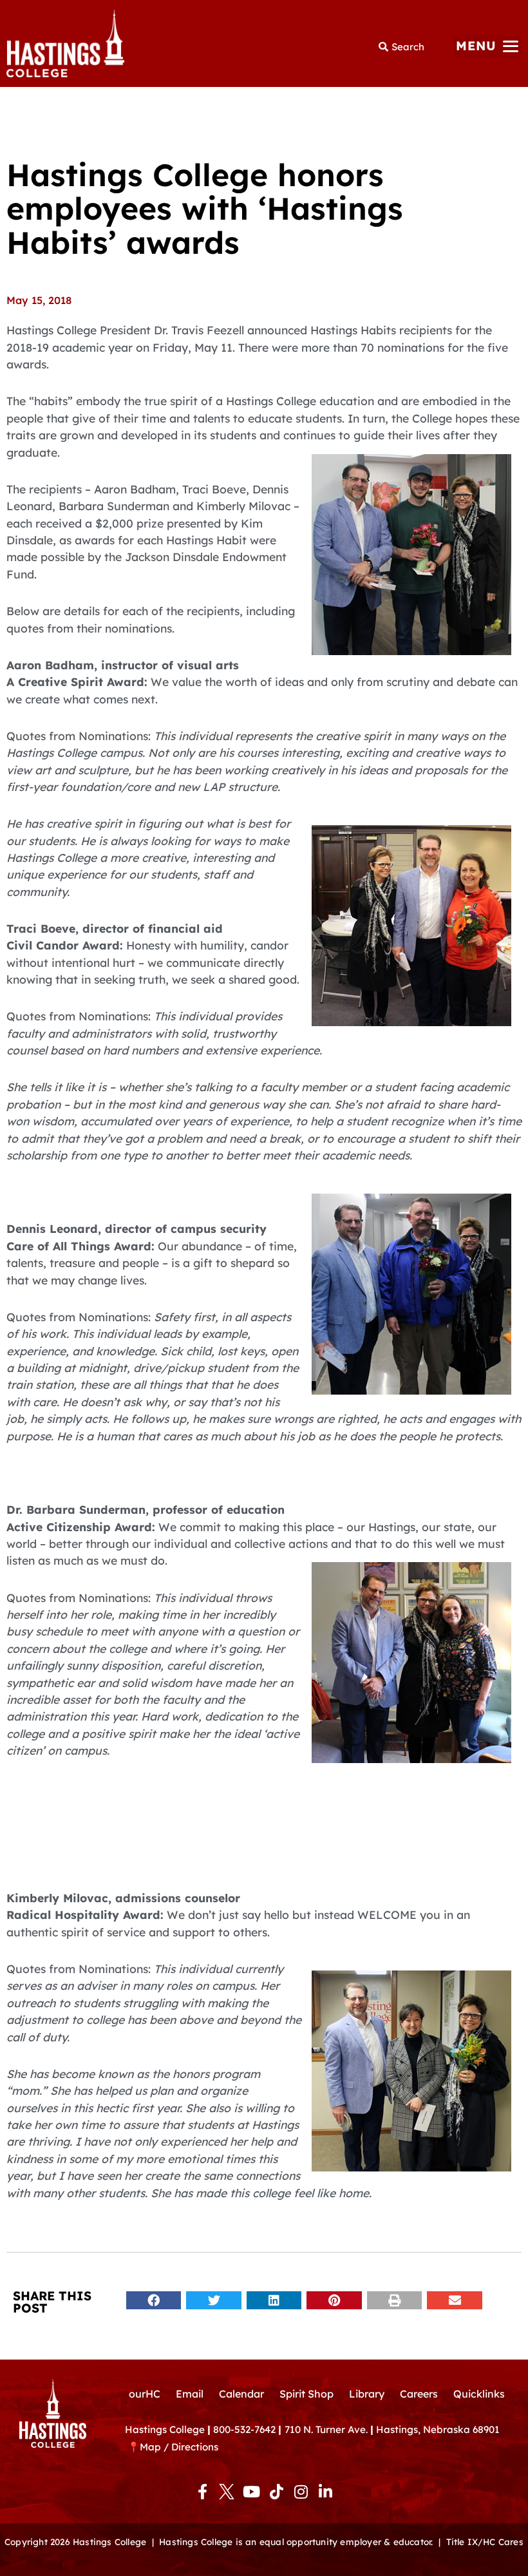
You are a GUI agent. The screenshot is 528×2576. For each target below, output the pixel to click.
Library (367, 2394)
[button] (487, 47)
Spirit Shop (306, 2394)
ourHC (145, 2394)
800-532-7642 (244, 2429)
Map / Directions (179, 2447)
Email (190, 2394)
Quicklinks (479, 2394)
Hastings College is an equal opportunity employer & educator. (296, 2542)
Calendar (241, 2394)
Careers (419, 2394)
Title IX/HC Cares (485, 2542)
